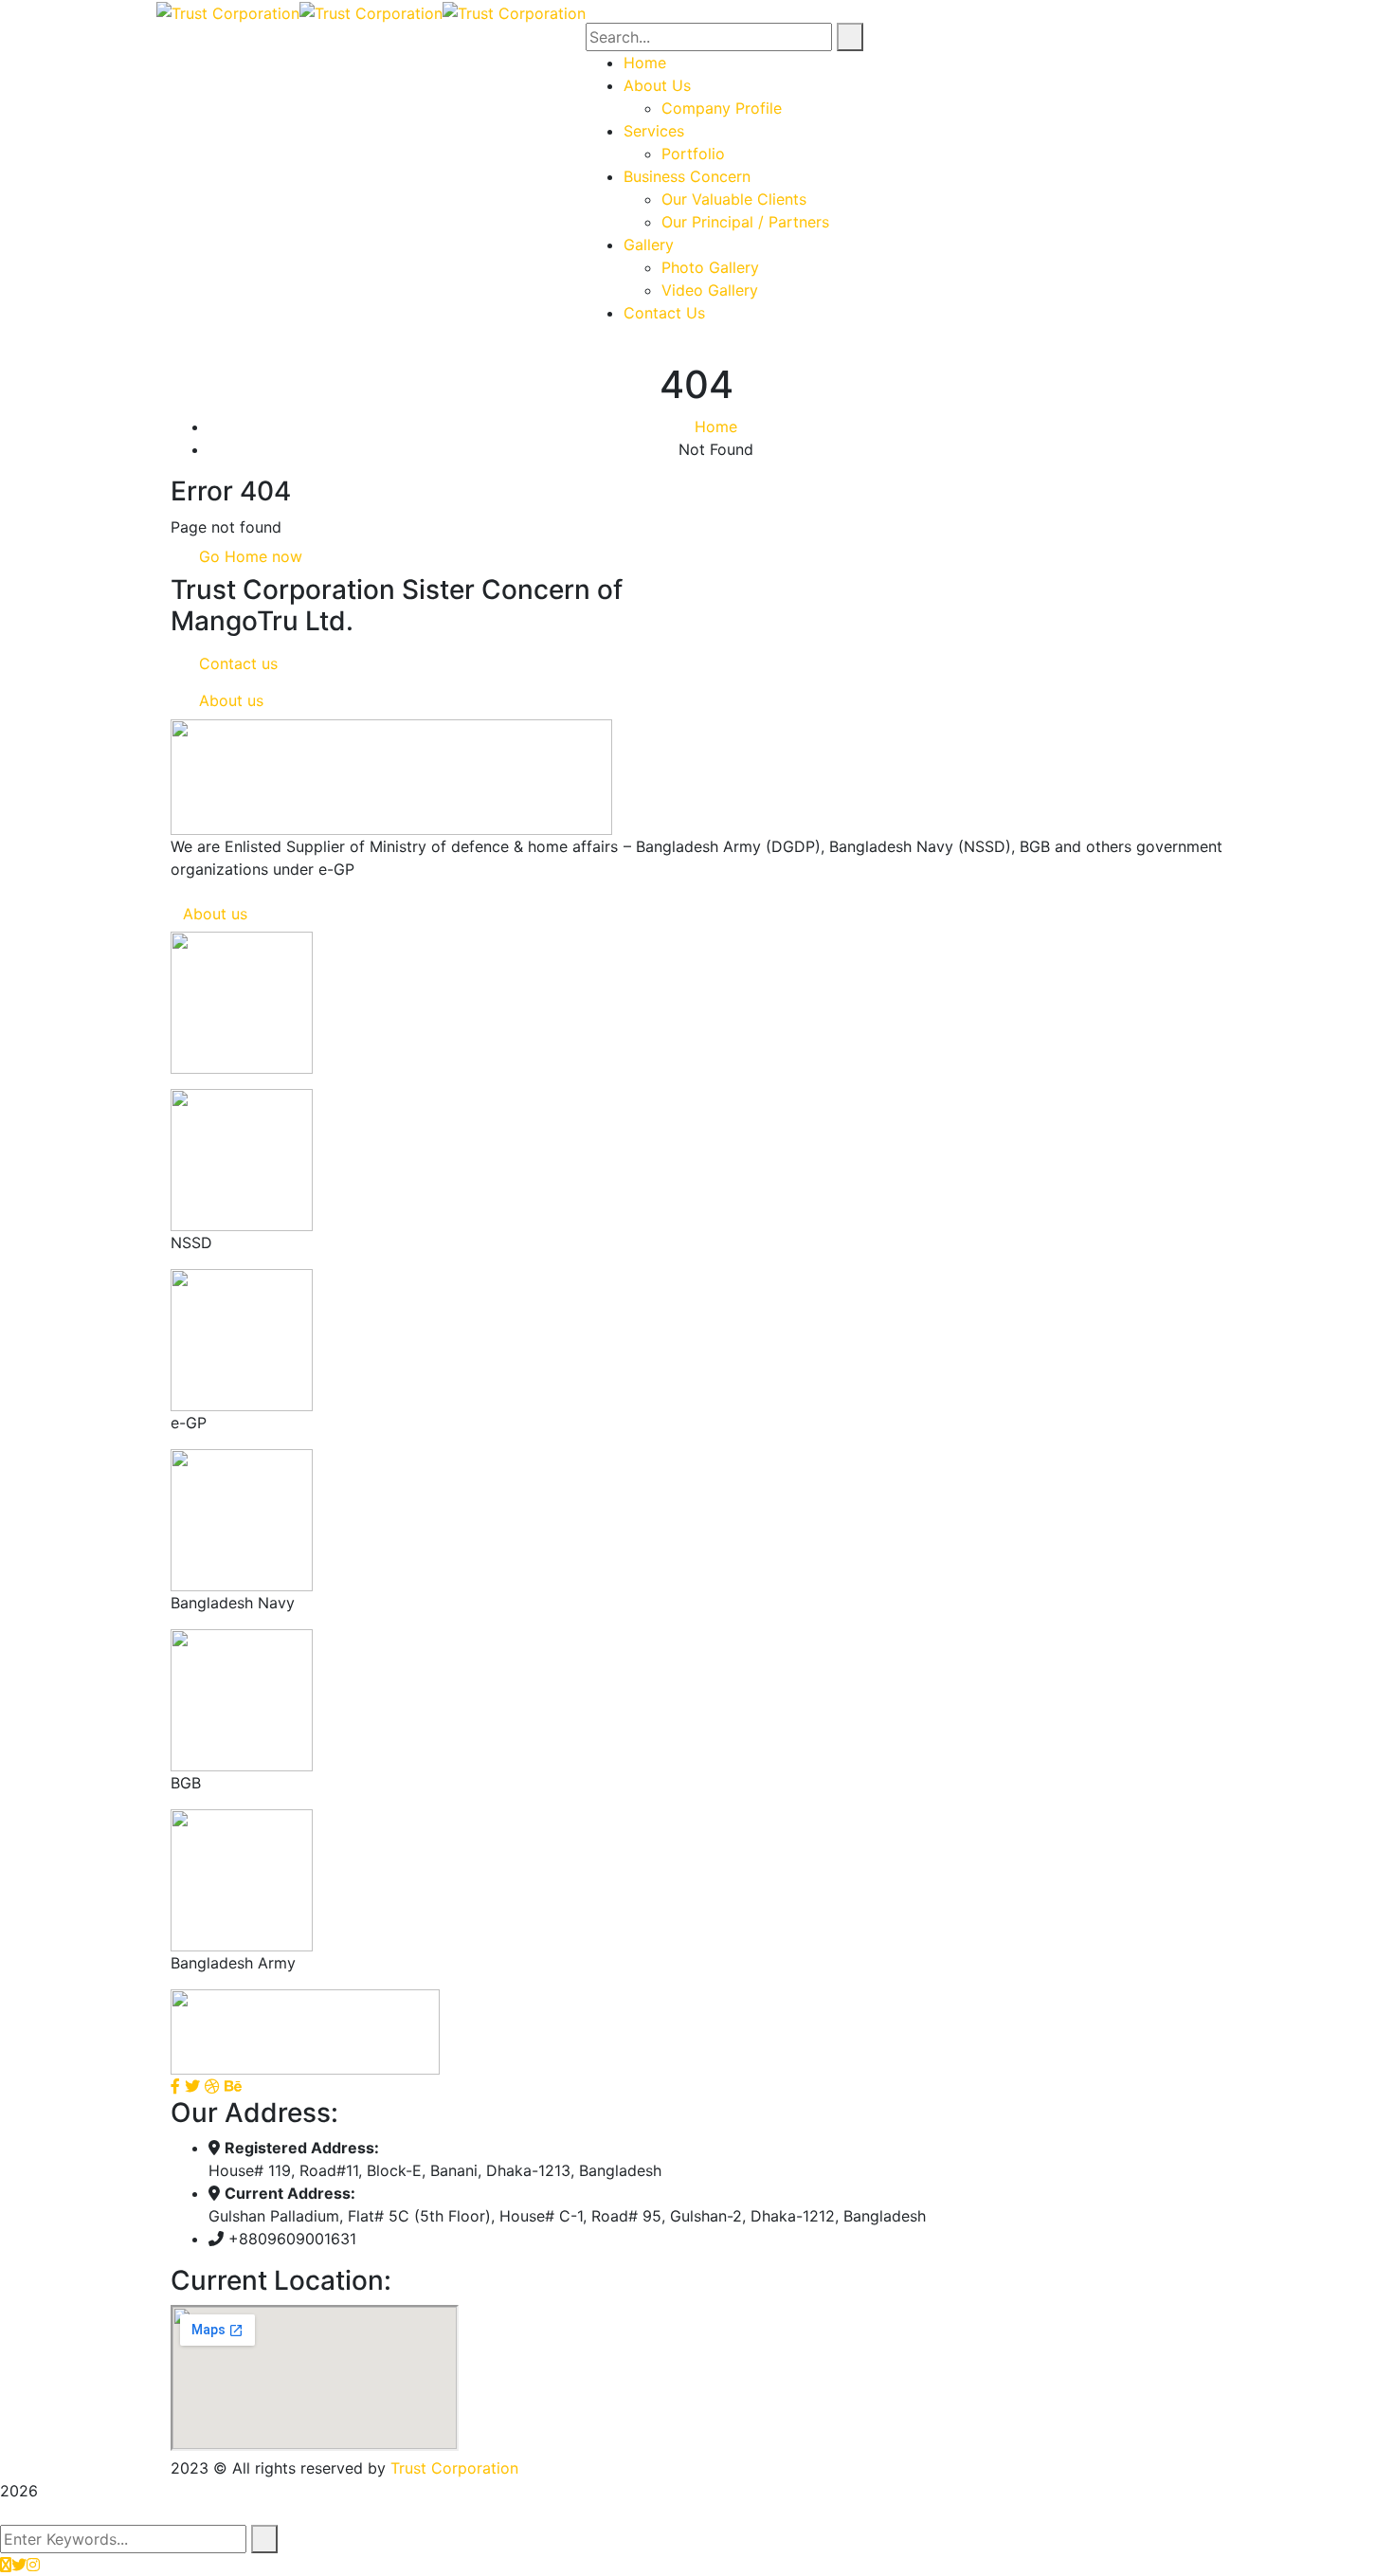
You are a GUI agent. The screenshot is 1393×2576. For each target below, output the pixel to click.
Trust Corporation (454, 2468)
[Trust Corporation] (228, 11)
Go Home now (248, 556)
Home (716, 426)
